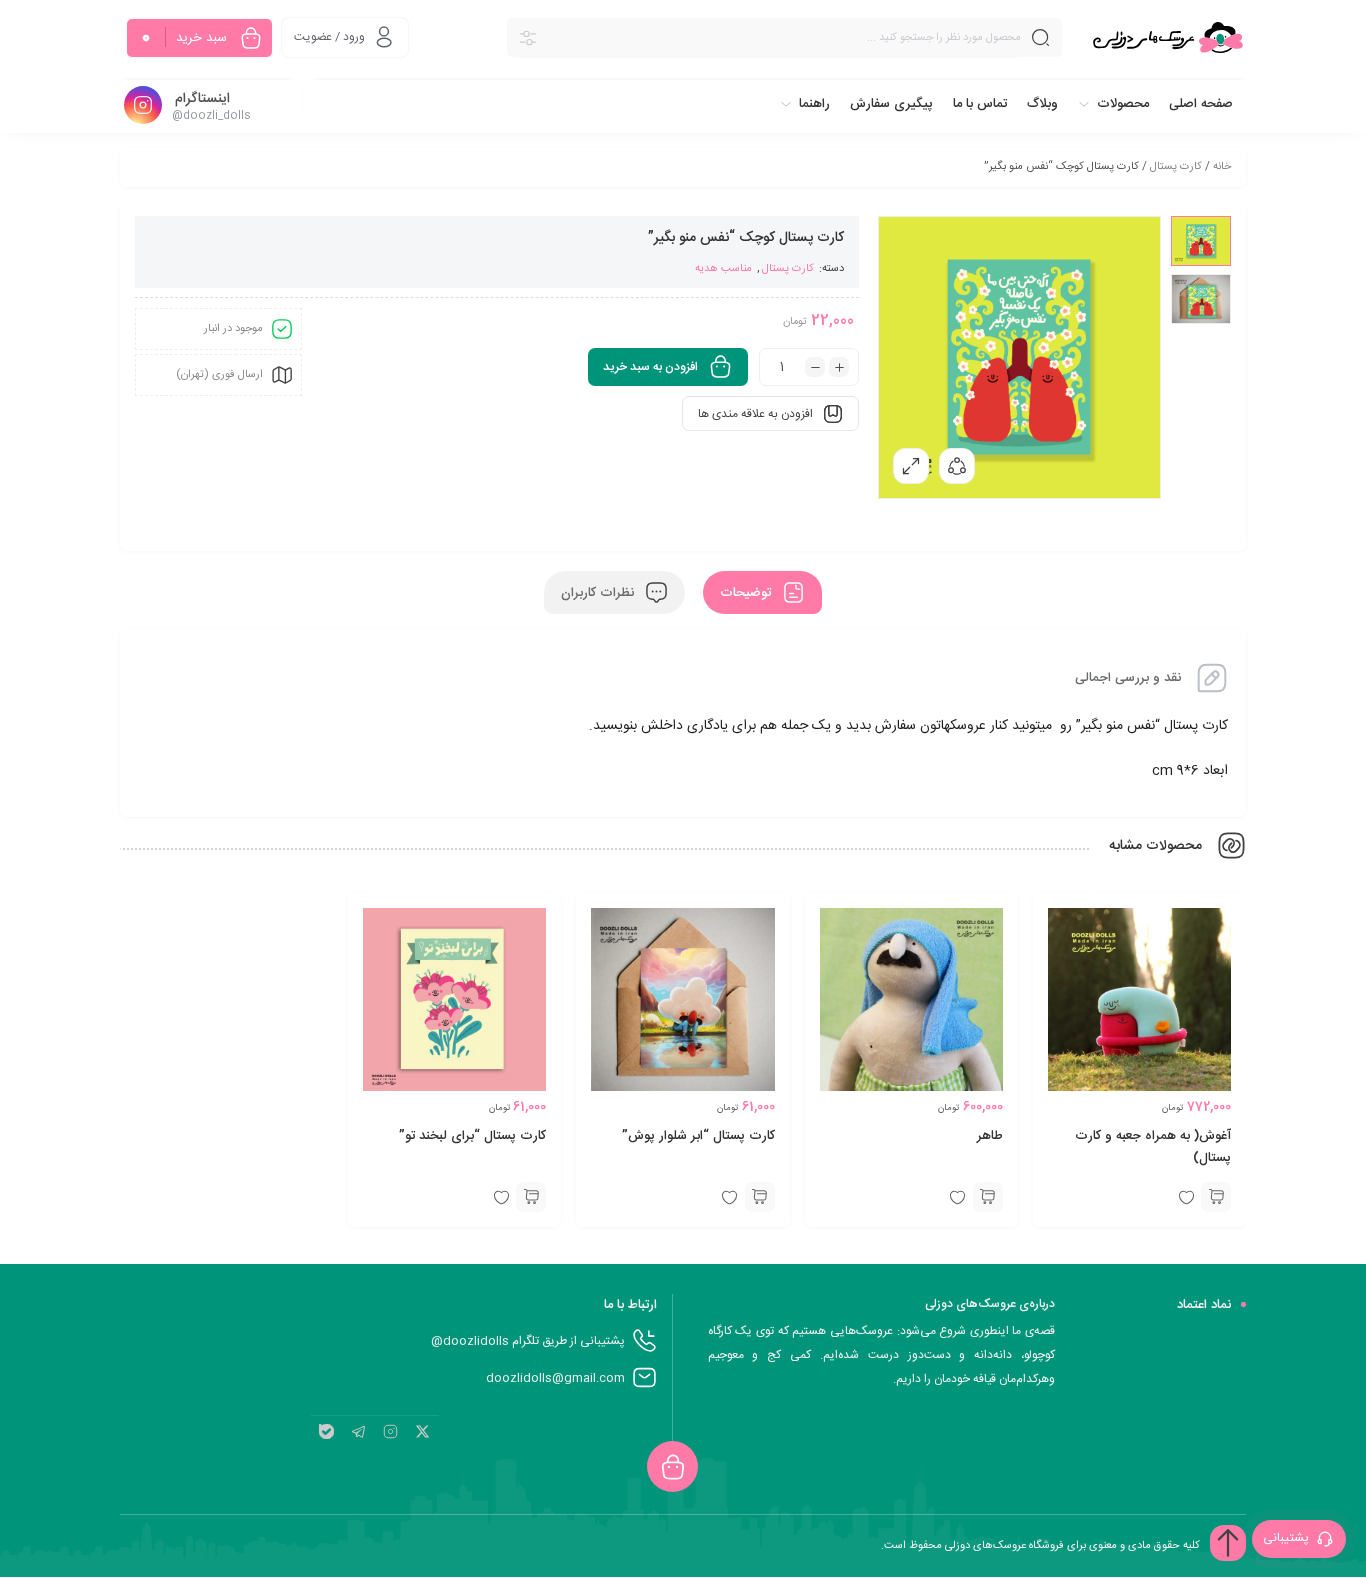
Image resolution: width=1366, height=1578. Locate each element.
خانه (1222, 167)
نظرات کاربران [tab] (599, 593)
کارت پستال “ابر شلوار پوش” (698, 1136)
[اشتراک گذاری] (957, 466)
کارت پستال (1176, 167)
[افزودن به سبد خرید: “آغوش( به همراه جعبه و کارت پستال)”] (1216, 1197)
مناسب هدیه (723, 269)
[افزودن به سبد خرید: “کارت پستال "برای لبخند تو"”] (531, 1197)
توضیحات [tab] (747, 593)
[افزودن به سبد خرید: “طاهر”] (988, 1197)
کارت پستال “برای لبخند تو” (472, 1136)
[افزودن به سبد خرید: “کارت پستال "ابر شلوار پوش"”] (760, 1197)
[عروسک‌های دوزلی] (1168, 37)
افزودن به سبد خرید (650, 367)
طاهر (990, 1136)
